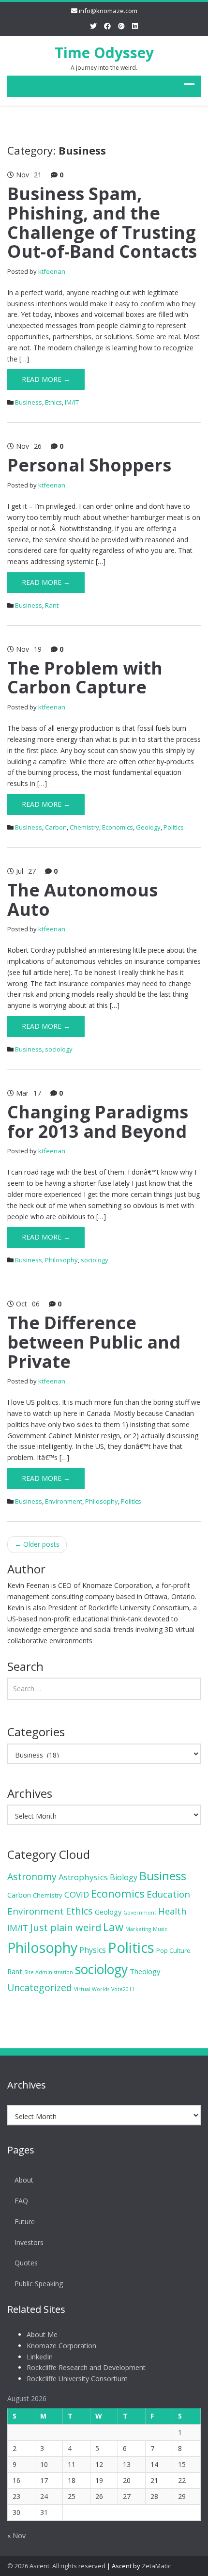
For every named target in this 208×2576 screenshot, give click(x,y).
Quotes (26, 2263)
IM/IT (72, 402)
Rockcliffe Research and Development (86, 2367)
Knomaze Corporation (61, 2346)
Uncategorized (40, 1987)
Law (113, 1927)
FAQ (21, 2201)
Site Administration (49, 1972)
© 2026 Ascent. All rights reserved (56, 2566)
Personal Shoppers (89, 465)
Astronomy (32, 1877)
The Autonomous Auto (82, 900)
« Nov (16, 2536)
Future (25, 2222)
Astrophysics (83, 1877)
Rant (52, 605)
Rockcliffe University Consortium (77, 2379)
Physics (93, 1950)
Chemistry (84, 827)
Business (29, 402)
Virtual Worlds (92, 1989)
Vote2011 (123, 1989)
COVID (77, 1894)
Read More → (46, 379)
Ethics (53, 402)
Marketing (138, 1929)
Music (160, 1929)
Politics (174, 827)
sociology (59, 1049)
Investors (29, 2242)
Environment (64, 1501)
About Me (42, 2334)
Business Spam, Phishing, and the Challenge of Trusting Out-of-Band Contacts (102, 222)
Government (140, 1913)
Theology (145, 1971)
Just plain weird (66, 1927)
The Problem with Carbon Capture (85, 678)
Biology (124, 1877)
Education (168, 1894)
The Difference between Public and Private (94, 1342)
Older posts (37, 1544)
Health (172, 1911)
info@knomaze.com (108, 11)
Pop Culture (173, 1950)
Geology (148, 827)
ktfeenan (52, 271)
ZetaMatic (156, 2566)
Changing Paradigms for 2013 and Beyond (98, 1122)
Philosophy (61, 1260)
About (24, 2180)
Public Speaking (39, 2284)
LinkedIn (40, 2357)
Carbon (56, 827)
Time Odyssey (104, 53)
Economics (118, 827)
